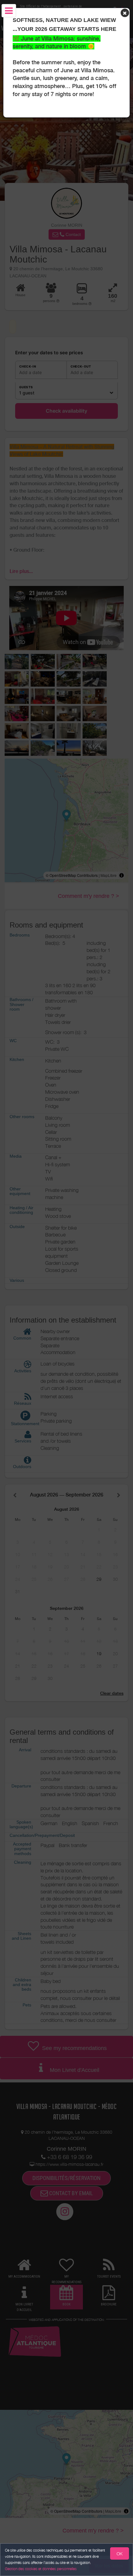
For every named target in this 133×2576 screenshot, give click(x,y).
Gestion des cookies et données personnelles (41, 2569)
